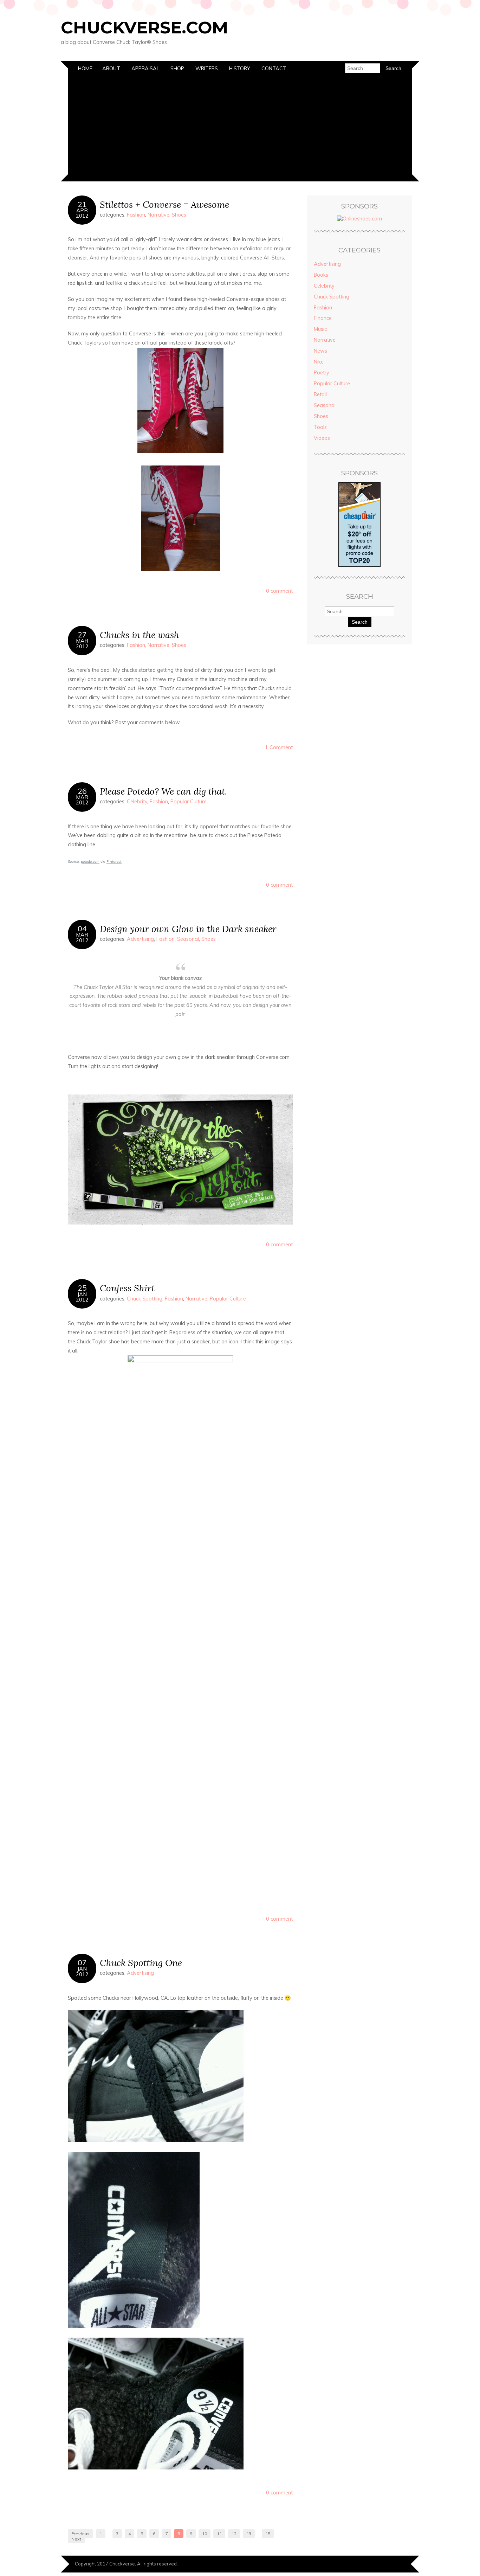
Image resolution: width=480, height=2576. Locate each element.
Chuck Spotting (145, 1299)
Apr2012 (82, 213)
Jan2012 (82, 1297)
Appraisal (145, 69)
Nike (319, 362)
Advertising (140, 939)
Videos (322, 438)
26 (82, 791)
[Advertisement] (240, 129)
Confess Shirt (127, 1288)
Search (360, 622)
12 (234, 2534)
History (240, 69)
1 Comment (279, 747)
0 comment (279, 591)
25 (82, 1288)
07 (82, 1962)
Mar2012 (82, 643)
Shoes (179, 215)
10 (205, 2534)
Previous (80, 2534)
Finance (323, 318)
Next (76, 2539)
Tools (320, 427)
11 (219, 2534)
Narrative (158, 215)
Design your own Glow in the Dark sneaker (188, 929)
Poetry (322, 373)
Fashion (136, 215)
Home (85, 69)
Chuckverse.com (144, 27)
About (111, 69)
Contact (274, 69)
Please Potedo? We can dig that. (163, 791)
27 (82, 635)
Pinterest (114, 862)
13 (249, 2534)
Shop (177, 69)
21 (82, 204)
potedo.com (90, 862)
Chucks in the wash (140, 635)
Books (321, 275)
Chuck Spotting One (141, 1963)
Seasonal (188, 939)
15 (268, 2534)
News (320, 351)
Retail (320, 394)
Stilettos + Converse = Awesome (164, 204)
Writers (207, 69)
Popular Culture (189, 802)
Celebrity (137, 802)
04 (82, 929)
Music (320, 329)
